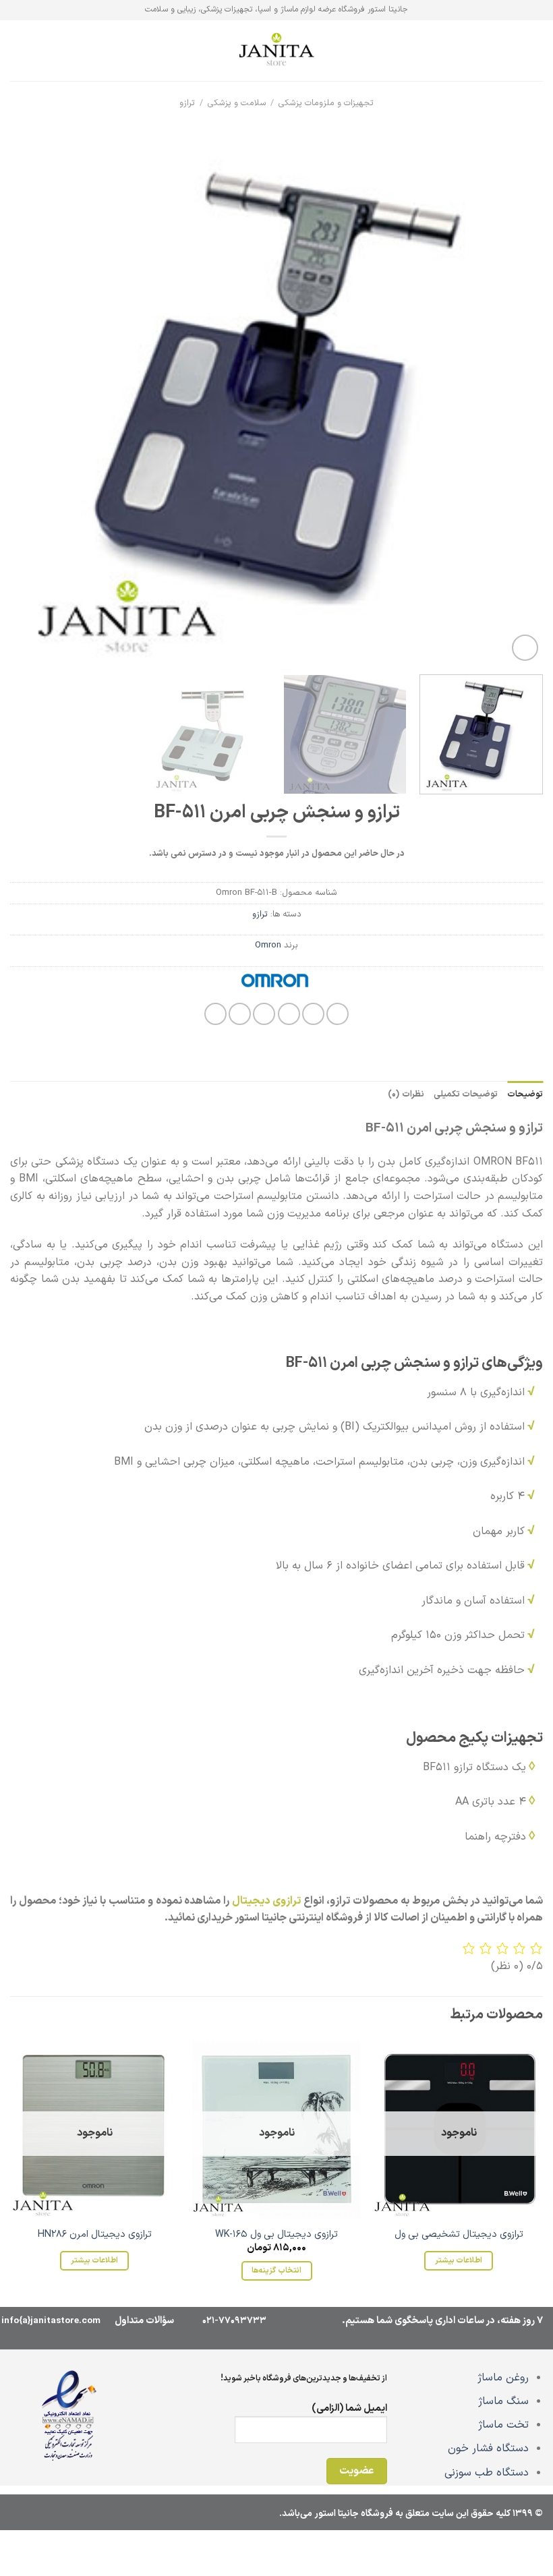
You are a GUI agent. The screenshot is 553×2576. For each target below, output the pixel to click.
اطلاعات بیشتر (459, 2260)
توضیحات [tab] (525, 1094)
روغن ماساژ (503, 2378)
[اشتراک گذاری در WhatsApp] (338, 1014)
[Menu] (535, 50)
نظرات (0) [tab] (406, 1094)
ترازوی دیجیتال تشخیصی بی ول (459, 2235)
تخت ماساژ (503, 2425)
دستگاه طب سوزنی (487, 2473)
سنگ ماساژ (503, 2401)
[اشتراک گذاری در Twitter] (289, 1014)
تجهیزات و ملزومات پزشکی (326, 103)
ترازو (187, 103)
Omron (268, 945)
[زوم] (525, 648)
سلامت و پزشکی (237, 103)
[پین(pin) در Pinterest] (240, 1014)
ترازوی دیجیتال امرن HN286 (95, 2235)
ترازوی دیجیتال (266, 1901)
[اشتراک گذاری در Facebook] (313, 1014)
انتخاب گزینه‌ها (276, 2271)
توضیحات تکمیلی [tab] (466, 1094)
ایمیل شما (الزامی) (349, 2408)
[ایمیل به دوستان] (264, 1014)
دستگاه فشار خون (488, 2449)
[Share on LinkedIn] (215, 1014)
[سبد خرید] (17, 51)
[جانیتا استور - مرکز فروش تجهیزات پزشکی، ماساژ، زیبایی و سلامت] (276, 51)
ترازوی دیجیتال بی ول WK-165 (276, 2235)
